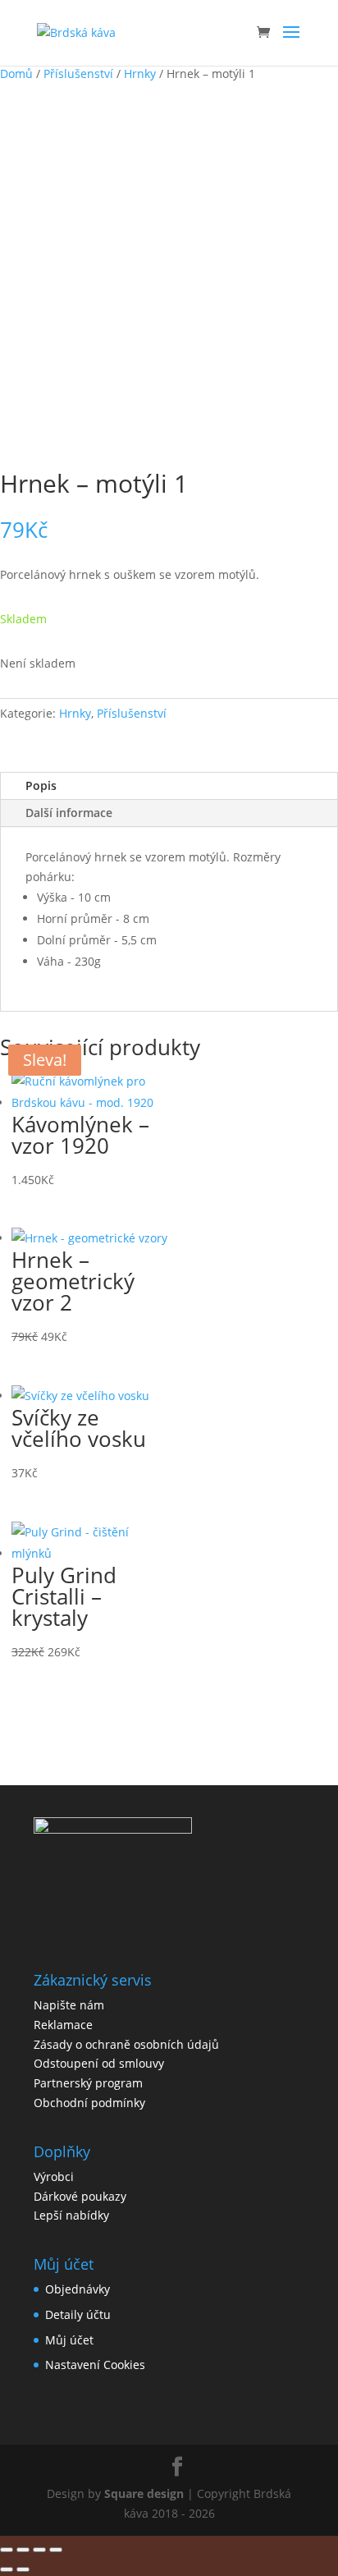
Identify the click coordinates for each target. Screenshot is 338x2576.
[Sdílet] (39, 2550)
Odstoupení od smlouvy (99, 2063)
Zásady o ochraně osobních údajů (126, 2044)
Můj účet (69, 2340)
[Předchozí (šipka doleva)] (7, 2569)
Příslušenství (78, 73)
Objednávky (78, 2289)
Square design (144, 2493)
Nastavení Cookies (95, 2365)
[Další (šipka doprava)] (23, 2569)
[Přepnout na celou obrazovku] (23, 2550)
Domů (16, 73)
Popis (41, 785)
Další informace (69, 813)
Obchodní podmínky (89, 2103)
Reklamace (63, 2025)
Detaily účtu (78, 2314)
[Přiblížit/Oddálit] (7, 2550)
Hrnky (140, 73)
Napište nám (69, 2005)
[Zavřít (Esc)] (56, 2550)
